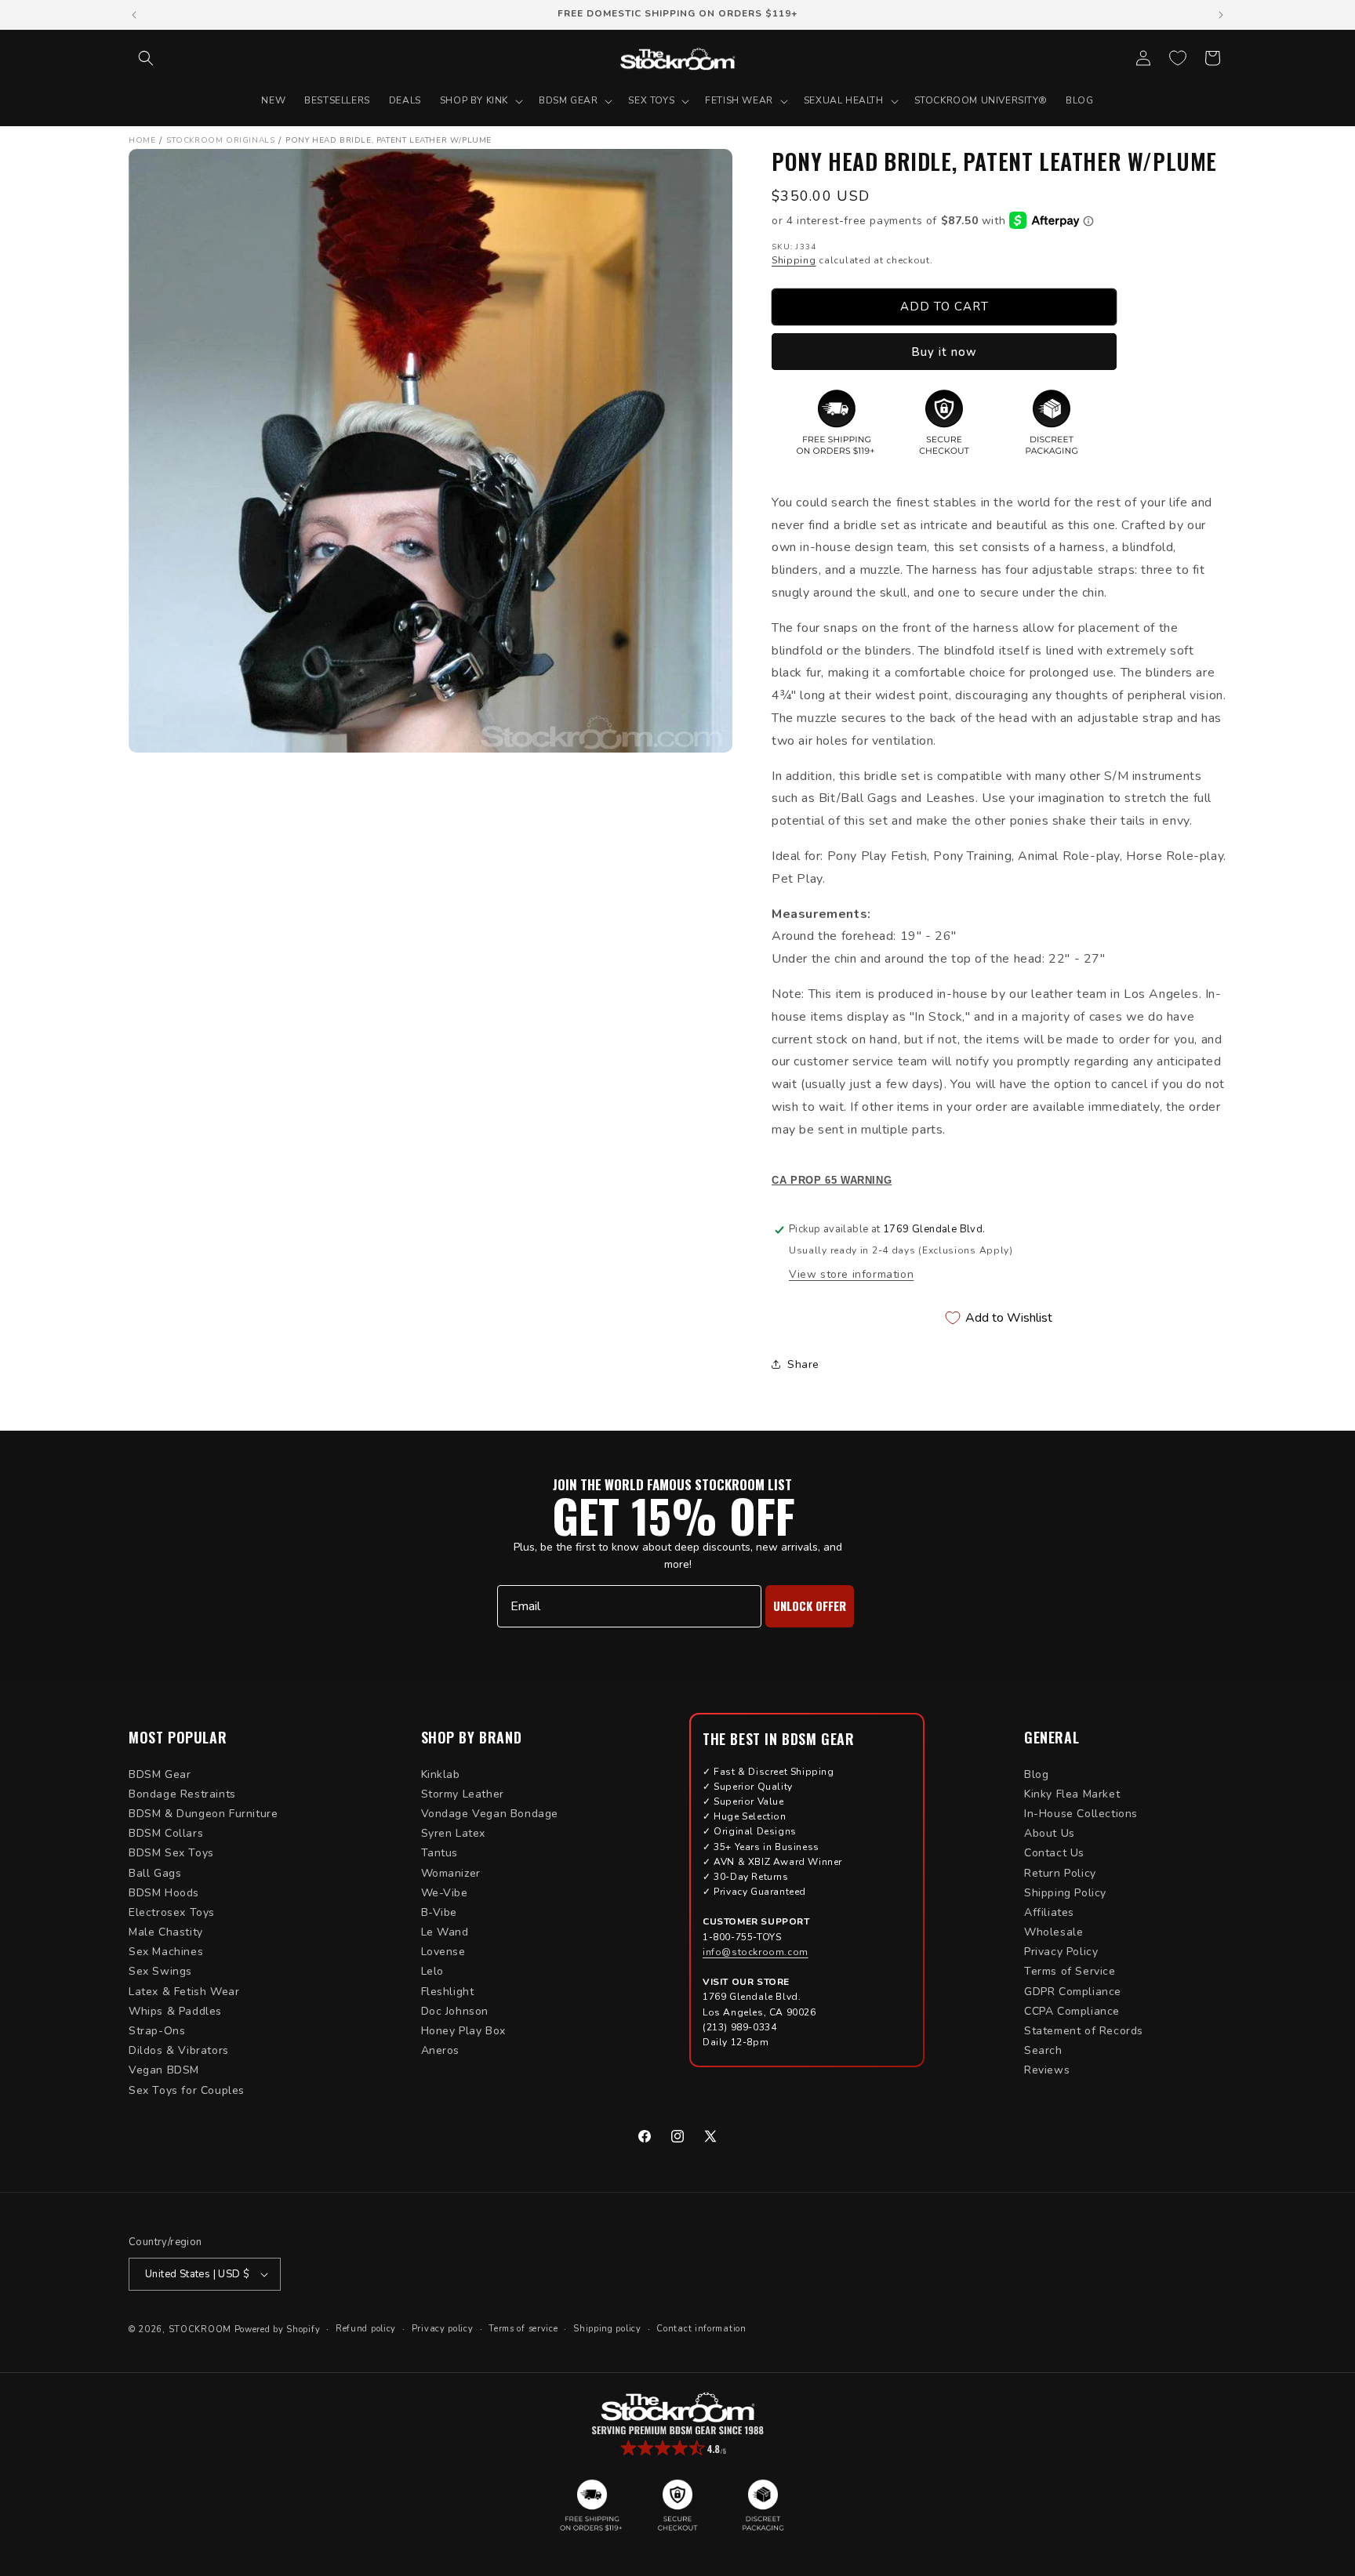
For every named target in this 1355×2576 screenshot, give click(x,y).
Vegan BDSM (164, 2070)
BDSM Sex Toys (171, 1853)
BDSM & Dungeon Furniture (203, 1814)
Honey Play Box (463, 2031)
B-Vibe (440, 1912)
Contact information (701, 2329)
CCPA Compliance (1072, 2011)
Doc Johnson (455, 2011)
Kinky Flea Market (1072, 1794)
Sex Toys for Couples (187, 2090)
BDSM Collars (166, 1833)
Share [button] (803, 1364)
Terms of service (523, 2329)
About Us (1050, 1833)
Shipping (794, 260)
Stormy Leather (463, 1794)
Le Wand (445, 1932)
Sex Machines (166, 1952)
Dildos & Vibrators (179, 2050)
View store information (851, 1274)
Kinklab (441, 1774)
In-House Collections (1081, 1814)
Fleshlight (448, 1992)
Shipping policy (607, 2329)
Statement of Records (1084, 2031)
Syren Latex (454, 1833)
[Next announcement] (1221, 15)
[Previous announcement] (134, 15)
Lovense (443, 1952)
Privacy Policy (1061, 1952)
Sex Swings (160, 1971)
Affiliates (1049, 1912)
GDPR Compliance (1073, 1992)
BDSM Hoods (164, 1893)
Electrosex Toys (172, 1912)
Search (1043, 2050)
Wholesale (1053, 1932)
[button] (146, 58)
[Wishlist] (1178, 58)
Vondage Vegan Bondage (490, 1814)
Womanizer (451, 1873)
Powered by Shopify (278, 2329)
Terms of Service (1070, 1971)
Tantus (440, 1853)
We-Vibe (445, 1893)
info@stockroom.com (756, 1952)
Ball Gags (155, 1873)
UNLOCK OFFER (810, 1605)
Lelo (432, 1971)
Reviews (1047, 2070)
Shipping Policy (1065, 1893)
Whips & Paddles (175, 2011)
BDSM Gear (160, 1774)
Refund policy (366, 2329)
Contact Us (1054, 1853)
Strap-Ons (157, 2031)
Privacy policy (443, 2329)
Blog (1036, 1774)
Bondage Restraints (182, 1794)
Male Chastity (166, 1932)
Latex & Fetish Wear (184, 1992)
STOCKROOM (200, 2329)
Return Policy (1060, 1873)
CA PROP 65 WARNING (832, 1181)
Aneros (441, 2050)
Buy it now (944, 352)
